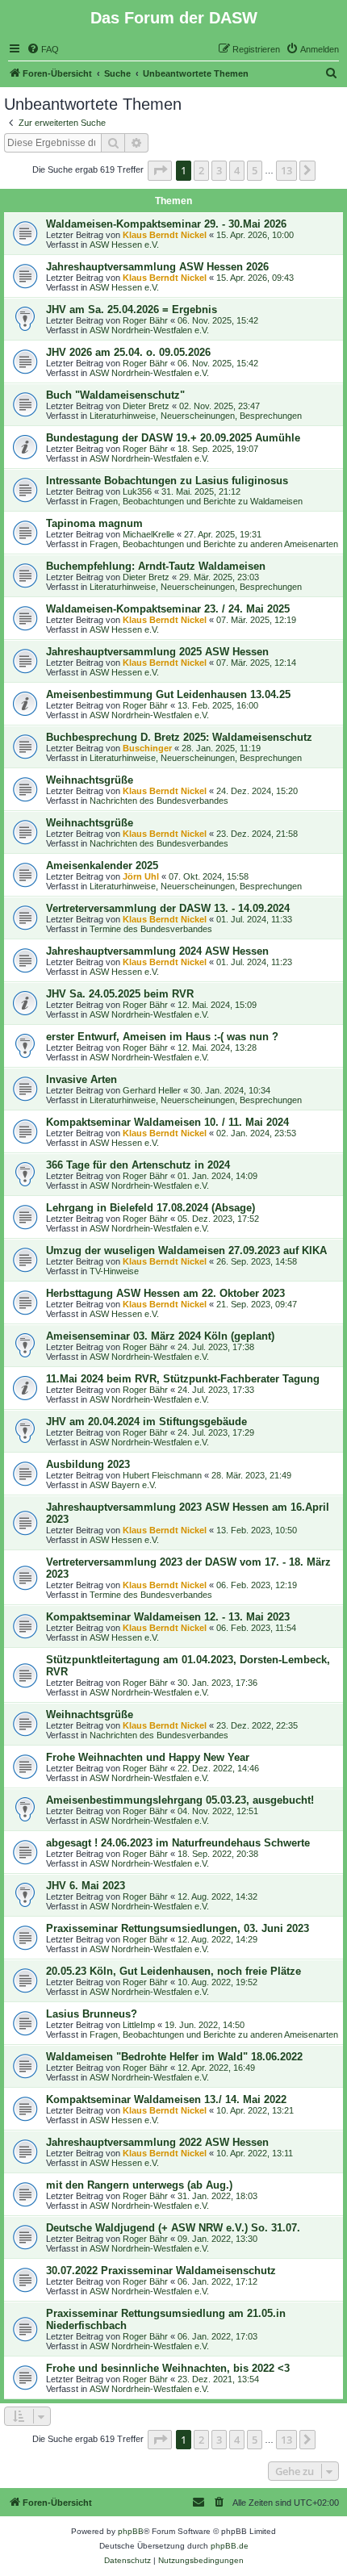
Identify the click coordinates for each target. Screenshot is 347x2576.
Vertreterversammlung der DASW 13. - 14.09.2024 (168, 908)
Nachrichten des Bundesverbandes (159, 801)
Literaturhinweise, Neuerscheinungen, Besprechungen (196, 416)
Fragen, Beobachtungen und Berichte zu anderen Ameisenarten (214, 544)
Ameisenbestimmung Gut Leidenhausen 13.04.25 (168, 694)
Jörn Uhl (141, 876)
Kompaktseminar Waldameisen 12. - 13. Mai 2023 (168, 1617)
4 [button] (237, 170)
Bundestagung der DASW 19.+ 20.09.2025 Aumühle (173, 438)
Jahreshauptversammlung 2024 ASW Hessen (157, 951)
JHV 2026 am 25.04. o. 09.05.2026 (128, 352)
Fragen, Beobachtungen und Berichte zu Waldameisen (196, 501)
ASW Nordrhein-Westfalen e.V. (149, 330)
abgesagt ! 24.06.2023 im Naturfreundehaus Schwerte (178, 1843)
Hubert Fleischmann (162, 1475)
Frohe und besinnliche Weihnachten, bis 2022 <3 (168, 2368)
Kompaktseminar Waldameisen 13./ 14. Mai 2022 (166, 2099)
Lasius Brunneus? (92, 2014)
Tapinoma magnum (94, 523)
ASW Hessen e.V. (124, 245)
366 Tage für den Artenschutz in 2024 (138, 1165)
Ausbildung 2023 (88, 1464)
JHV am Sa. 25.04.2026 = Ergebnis (132, 309)
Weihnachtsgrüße (90, 780)
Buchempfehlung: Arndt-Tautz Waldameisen (156, 566)
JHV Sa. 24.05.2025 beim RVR (120, 994)
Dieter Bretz (146, 406)
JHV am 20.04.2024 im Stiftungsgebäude (146, 1422)
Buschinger (147, 748)
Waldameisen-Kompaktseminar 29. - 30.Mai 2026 (166, 224)
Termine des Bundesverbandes (151, 929)
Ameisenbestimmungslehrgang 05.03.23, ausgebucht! (180, 1800)
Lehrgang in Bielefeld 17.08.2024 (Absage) (151, 1208)
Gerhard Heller (152, 1090)
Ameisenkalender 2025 (102, 866)
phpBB (131, 2531)
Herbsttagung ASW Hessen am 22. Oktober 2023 (165, 1293)
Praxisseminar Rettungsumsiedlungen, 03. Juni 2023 (178, 1928)
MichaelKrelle (148, 534)
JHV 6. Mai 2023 (86, 1886)
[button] (160, 170)
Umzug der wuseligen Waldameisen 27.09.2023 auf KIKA (186, 1250)
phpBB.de (230, 2546)
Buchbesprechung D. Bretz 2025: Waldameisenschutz (179, 737)
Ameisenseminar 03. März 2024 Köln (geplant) (160, 1336)
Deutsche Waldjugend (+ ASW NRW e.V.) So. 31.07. (173, 2228)
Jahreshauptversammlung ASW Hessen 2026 (157, 267)
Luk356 (137, 491)
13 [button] (286, 170)
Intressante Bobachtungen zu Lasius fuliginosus (167, 481)
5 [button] (255, 170)
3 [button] (219, 170)
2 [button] (201, 170)
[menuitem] (43, 49)
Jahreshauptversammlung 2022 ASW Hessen (157, 2142)
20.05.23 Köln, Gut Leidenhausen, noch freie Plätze (173, 1971)
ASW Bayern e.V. (123, 1485)
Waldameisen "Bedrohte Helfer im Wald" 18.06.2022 (174, 2057)
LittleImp (139, 2025)
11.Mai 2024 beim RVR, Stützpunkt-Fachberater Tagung (183, 1379)
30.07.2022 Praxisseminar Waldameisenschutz (161, 2271)
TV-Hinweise (114, 1271)
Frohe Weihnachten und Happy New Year (148, 1757)
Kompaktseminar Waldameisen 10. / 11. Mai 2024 (167, 1122)
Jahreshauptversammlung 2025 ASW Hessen (157, 652)
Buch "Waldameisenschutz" (115, 395)
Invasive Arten (82, 1079)
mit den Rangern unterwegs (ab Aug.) (139, 2185)
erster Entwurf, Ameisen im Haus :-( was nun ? (162, 1037)
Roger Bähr (145, 320)
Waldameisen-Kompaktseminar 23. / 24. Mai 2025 (168, 609)
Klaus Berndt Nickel (165, 235)
